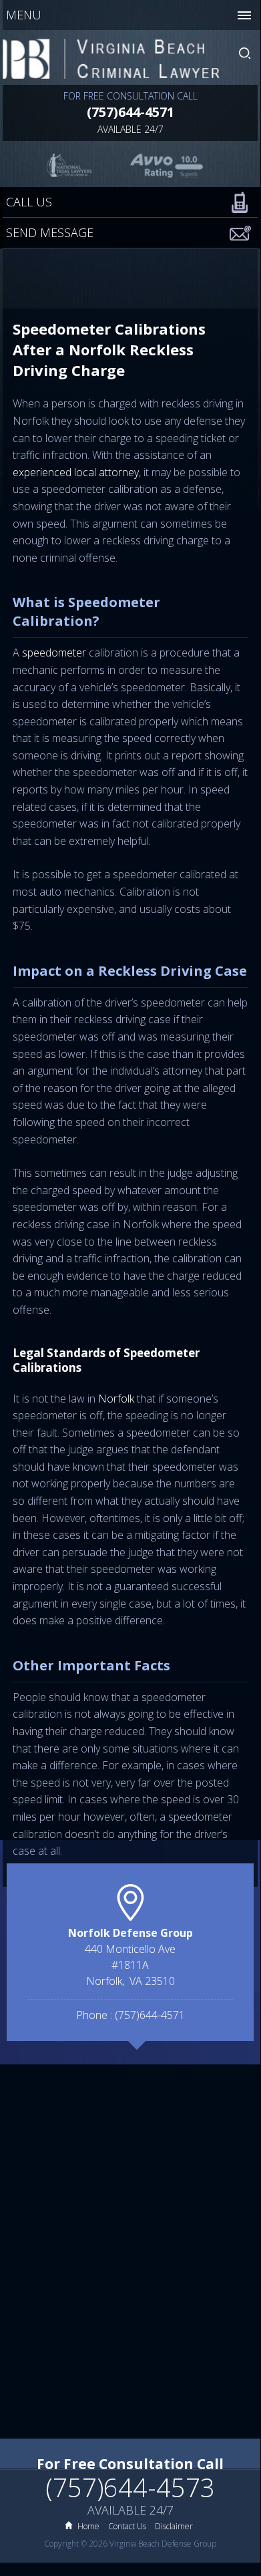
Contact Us (127, 2526)
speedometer (54, 653)
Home (88, 2526)
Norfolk (116, 1399)
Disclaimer (174, 2526)
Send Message (50, 232)
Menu (24, 15)
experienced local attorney (76, 472)
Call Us (29, 202)
